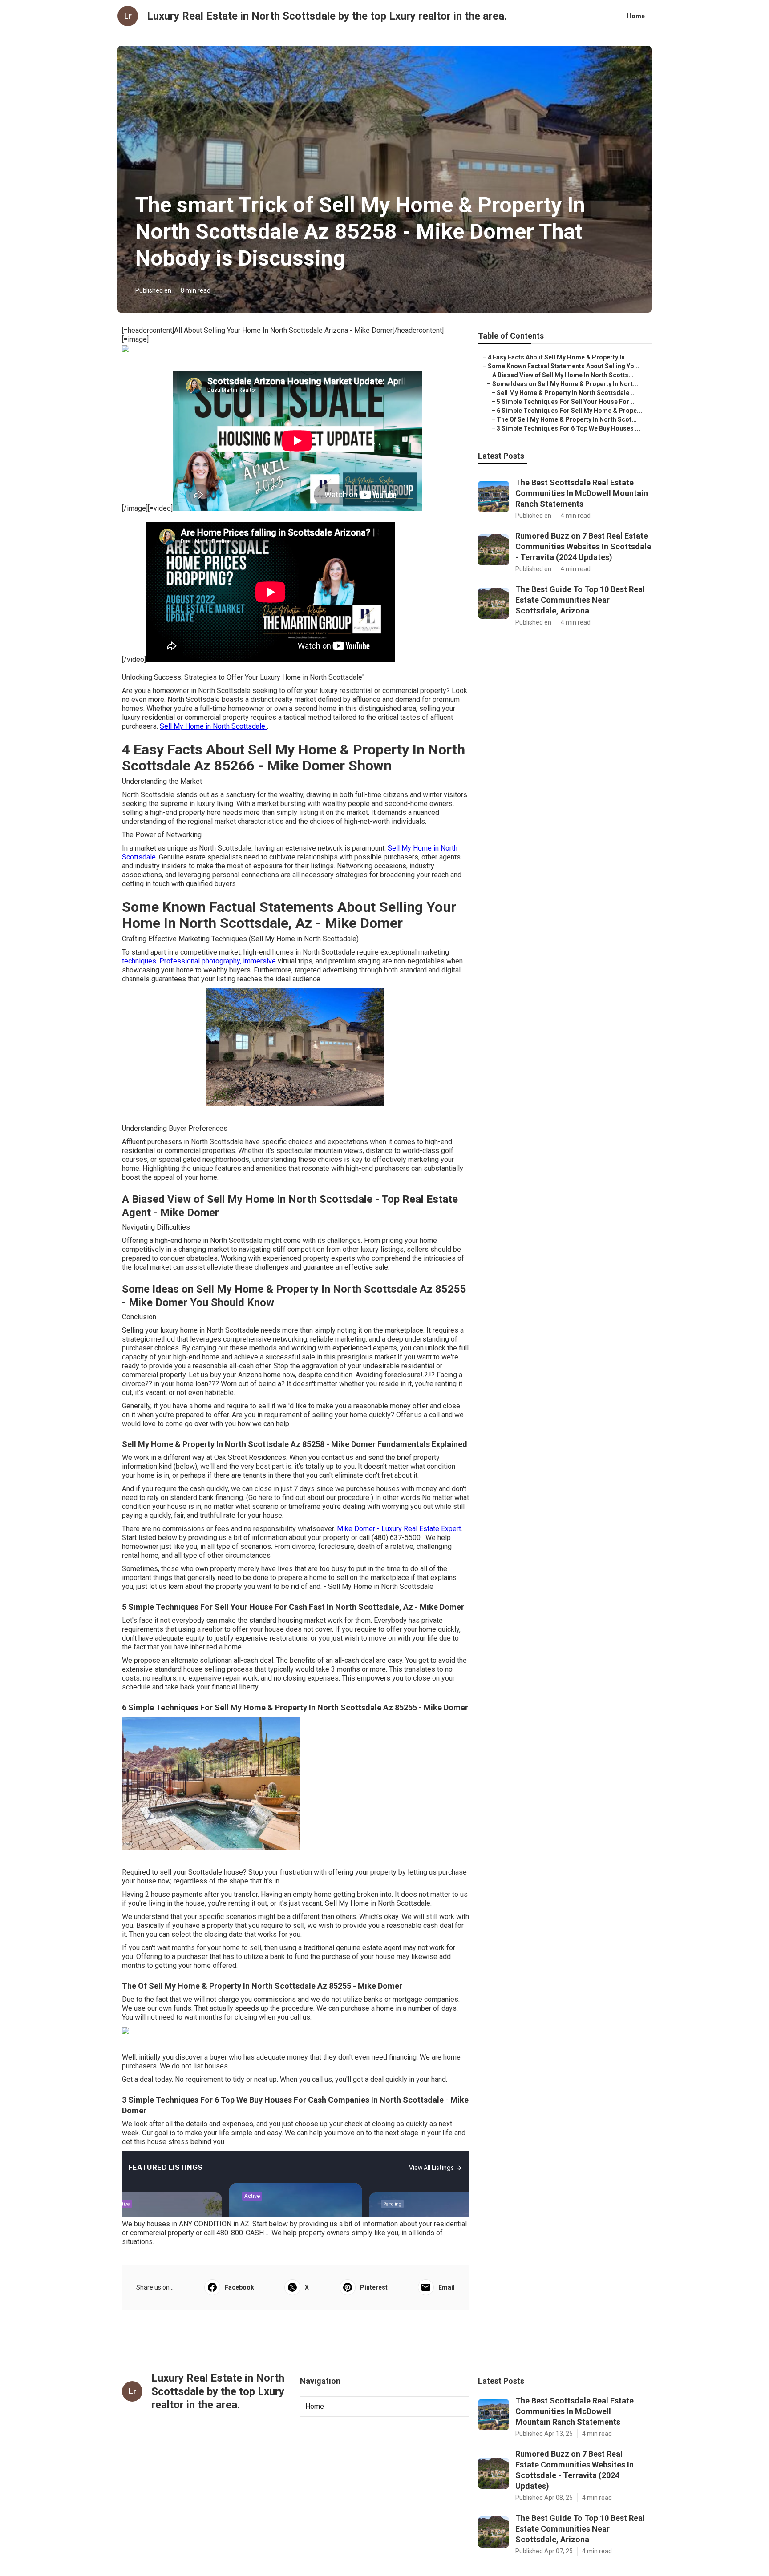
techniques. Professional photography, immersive (199, 961)
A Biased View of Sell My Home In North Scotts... (563, 375)
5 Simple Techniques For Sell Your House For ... (566, 402)
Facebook (239, 2287)
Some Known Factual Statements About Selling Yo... (564, 366)
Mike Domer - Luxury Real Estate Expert (399, 1529)
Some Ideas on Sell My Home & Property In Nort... (565, 384)
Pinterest (374, 2287)
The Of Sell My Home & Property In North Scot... (567, 419)
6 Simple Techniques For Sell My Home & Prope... (569, 411)
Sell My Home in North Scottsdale (213, 726)
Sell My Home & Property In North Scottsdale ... (566, 393)
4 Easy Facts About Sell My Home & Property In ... (560, 357)
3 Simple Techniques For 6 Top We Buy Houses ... (569, 428)
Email (447, 2287)
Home (636, 16)
